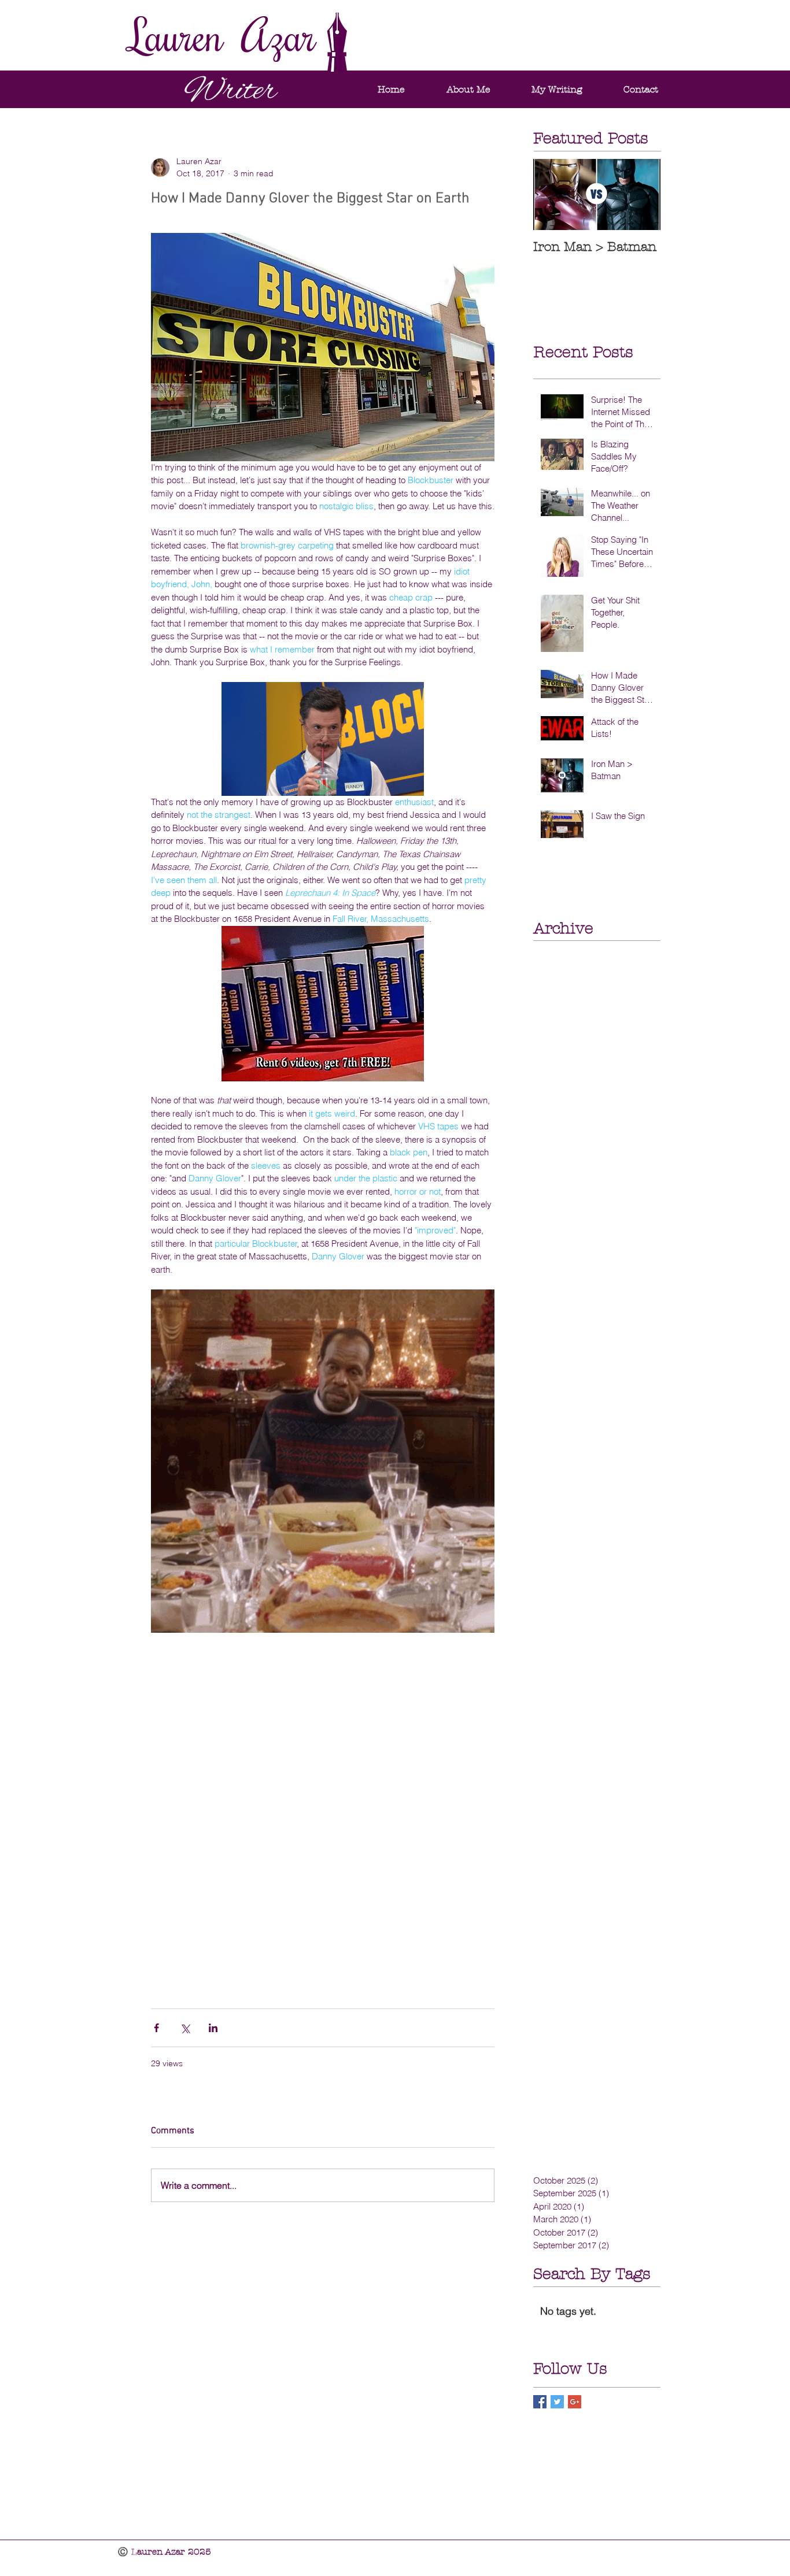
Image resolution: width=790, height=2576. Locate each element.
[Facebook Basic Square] (540, 2402)
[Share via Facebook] (156, 2028)
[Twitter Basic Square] (557, 2402)
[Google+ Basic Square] (575, 2402)
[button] (557, 89)
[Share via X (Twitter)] (185, 2028)
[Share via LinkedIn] (213, 2028)
